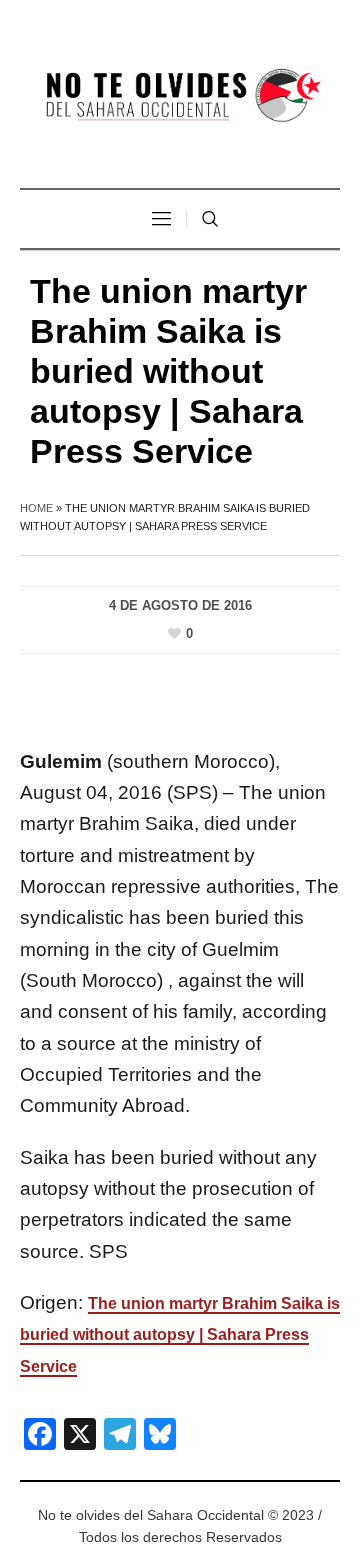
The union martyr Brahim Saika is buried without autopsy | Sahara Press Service (180, 1335)
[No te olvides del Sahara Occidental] (180, 96)
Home (36, 508)
